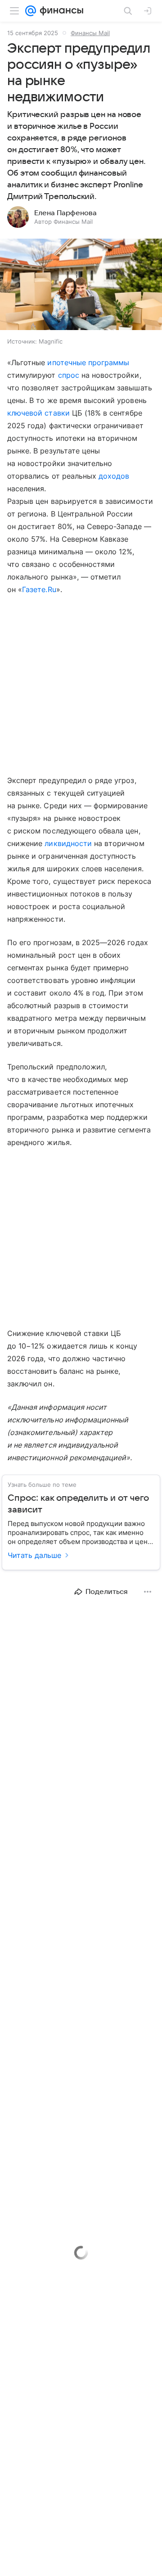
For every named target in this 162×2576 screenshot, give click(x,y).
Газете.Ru (39, 589)
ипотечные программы (88, 362)
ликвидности (68, 843)
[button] (81, 285)
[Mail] (31, 11)
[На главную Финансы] (60, 11)
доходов (114, 476)
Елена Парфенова (65, 213)
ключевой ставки (38, 413)
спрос (69, 375)
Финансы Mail (90, 33)
